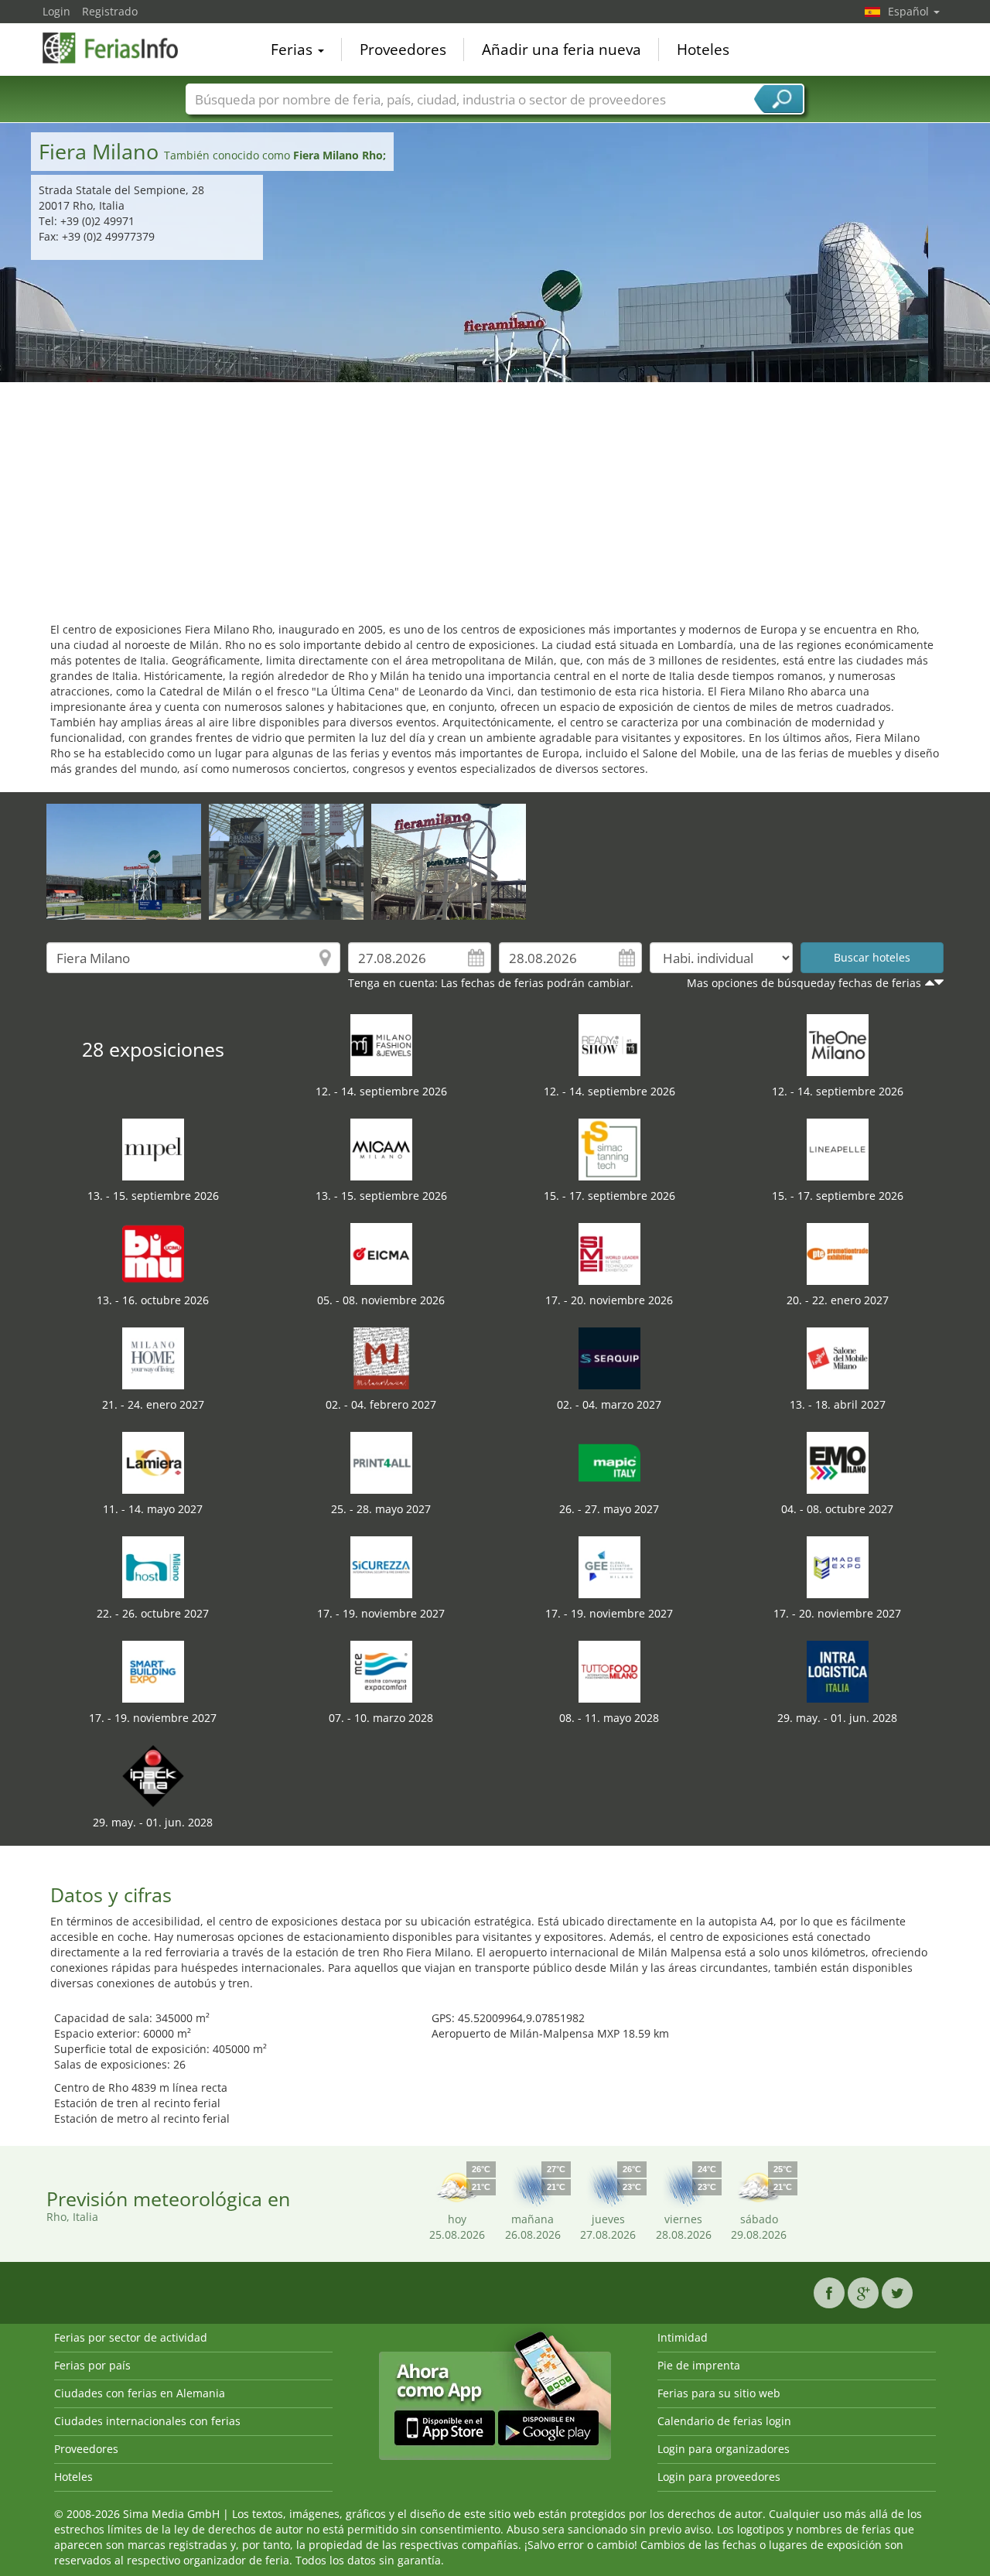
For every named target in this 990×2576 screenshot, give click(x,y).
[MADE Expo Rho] (838, 1566)
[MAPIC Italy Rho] (609, 1462)
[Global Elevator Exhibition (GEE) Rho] (609, 1566)
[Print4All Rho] (381, 1462)
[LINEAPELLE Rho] (838, 1148)
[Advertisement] (495, 498)
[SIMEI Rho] (609, 1253)
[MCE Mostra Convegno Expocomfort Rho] (381, 1671)
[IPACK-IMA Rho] (153, 1775)
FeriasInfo (120, 48)
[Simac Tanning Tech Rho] (609, 1148)
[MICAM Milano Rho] (381, 1148)
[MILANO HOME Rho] (153, 1357)
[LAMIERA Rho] (153, 1462)
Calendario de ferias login (724, 2421)
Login (56, 11)
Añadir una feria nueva (562, 50)
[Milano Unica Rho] (381, 1357)
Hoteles (703, 50)
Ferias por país (92, 2365)
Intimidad (683, 2337)
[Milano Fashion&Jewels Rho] (381, 1044)
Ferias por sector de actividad (131, 2337)
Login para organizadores (724, 2449)
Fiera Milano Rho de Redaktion (106, 827)
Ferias (294, 50)
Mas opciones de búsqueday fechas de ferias (804, 983)
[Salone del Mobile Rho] (838, 1357)
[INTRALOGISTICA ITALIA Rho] (838, 1671)
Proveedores (403, 50)
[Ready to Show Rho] (609, 1044)
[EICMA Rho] (381, 1253)
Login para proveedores (719, 2477)
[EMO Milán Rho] (838, 1462)
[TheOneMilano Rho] (838, 1044)
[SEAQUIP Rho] (609, 1357)
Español (910, 11)
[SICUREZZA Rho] (381, 1566)
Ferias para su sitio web (719, 2393)
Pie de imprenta (699, 2365)
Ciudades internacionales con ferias (147, 2421)
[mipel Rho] (153, 1148)
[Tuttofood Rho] (609, 1671)
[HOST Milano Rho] (153, 1566)
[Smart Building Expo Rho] (153, 1671)
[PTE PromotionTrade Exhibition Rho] (838, 1253)
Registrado (110, 11)
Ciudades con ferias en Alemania (140, 2393)
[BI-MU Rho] (153, 1253)
